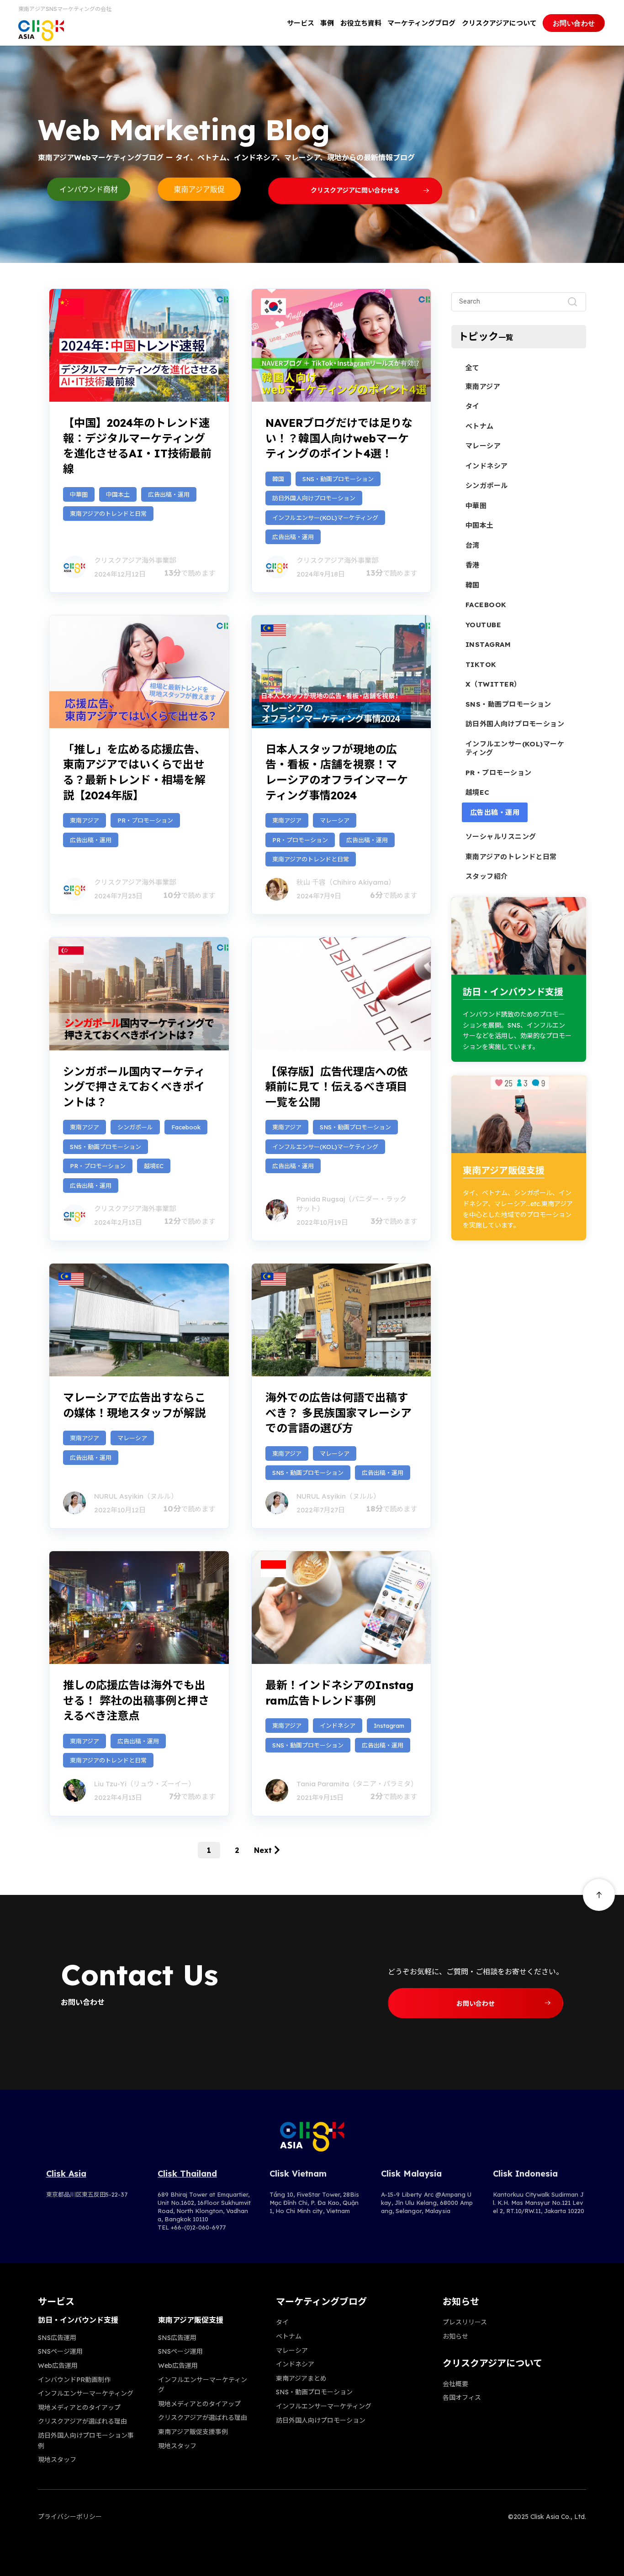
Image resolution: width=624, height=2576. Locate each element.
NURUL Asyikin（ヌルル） (136, 1496)
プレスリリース (465, 2322)
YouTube (483, 625)
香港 (473, 565)
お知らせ (455, 2336)
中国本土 (118, 494)
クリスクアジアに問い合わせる (355, 190)
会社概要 (455, 2384)
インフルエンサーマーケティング (86, 2393)
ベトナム (480, 426)
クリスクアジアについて (499, 23)
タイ (473, 406)
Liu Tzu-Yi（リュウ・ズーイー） (145, 1784)
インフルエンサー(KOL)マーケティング (325, 518)
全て (473, 368)
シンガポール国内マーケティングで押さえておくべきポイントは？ (134, 1087)
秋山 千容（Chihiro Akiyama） (346, 882)
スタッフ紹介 (487, 876)
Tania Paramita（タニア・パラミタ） (357, 1784)
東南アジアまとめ (301, 2378)
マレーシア (335, 820)
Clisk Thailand (187, 2174)
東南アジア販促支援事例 (193, 2432)
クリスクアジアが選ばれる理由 (82, 2421)
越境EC (154, 1166)
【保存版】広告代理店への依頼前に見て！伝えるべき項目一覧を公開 (337, 1087)
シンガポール (135, 1127)
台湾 (473, 545)
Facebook (186, 1127)
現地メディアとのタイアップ (79, 2408)
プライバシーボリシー (70, 2517)
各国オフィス (462, 2398)
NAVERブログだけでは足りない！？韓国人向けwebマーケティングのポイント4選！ (339, 438)
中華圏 (79, 494)
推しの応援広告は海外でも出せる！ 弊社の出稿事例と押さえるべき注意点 (136, 1700)
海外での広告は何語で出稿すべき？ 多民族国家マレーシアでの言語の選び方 (338, 1413)
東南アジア (85, 820)
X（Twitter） (493, 684)
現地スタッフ (57, 2460)
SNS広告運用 (57, 2338)
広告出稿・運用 (169, 494)
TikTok (481, 664)
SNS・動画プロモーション (338, 479)
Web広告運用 (58, 2366)
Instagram (389, 1726)
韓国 (278, 479)
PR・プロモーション (145, 820)
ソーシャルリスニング (501, 837)
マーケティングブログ (421, 23)
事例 (327, 23)
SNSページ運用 (60, 2351)
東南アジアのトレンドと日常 (108, 514)
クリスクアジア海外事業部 (135, 560)
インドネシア (338, 1726)
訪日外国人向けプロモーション (314, 498)
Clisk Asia (66, 2174)
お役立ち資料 (361, 23)
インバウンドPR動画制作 (74, 2380)
